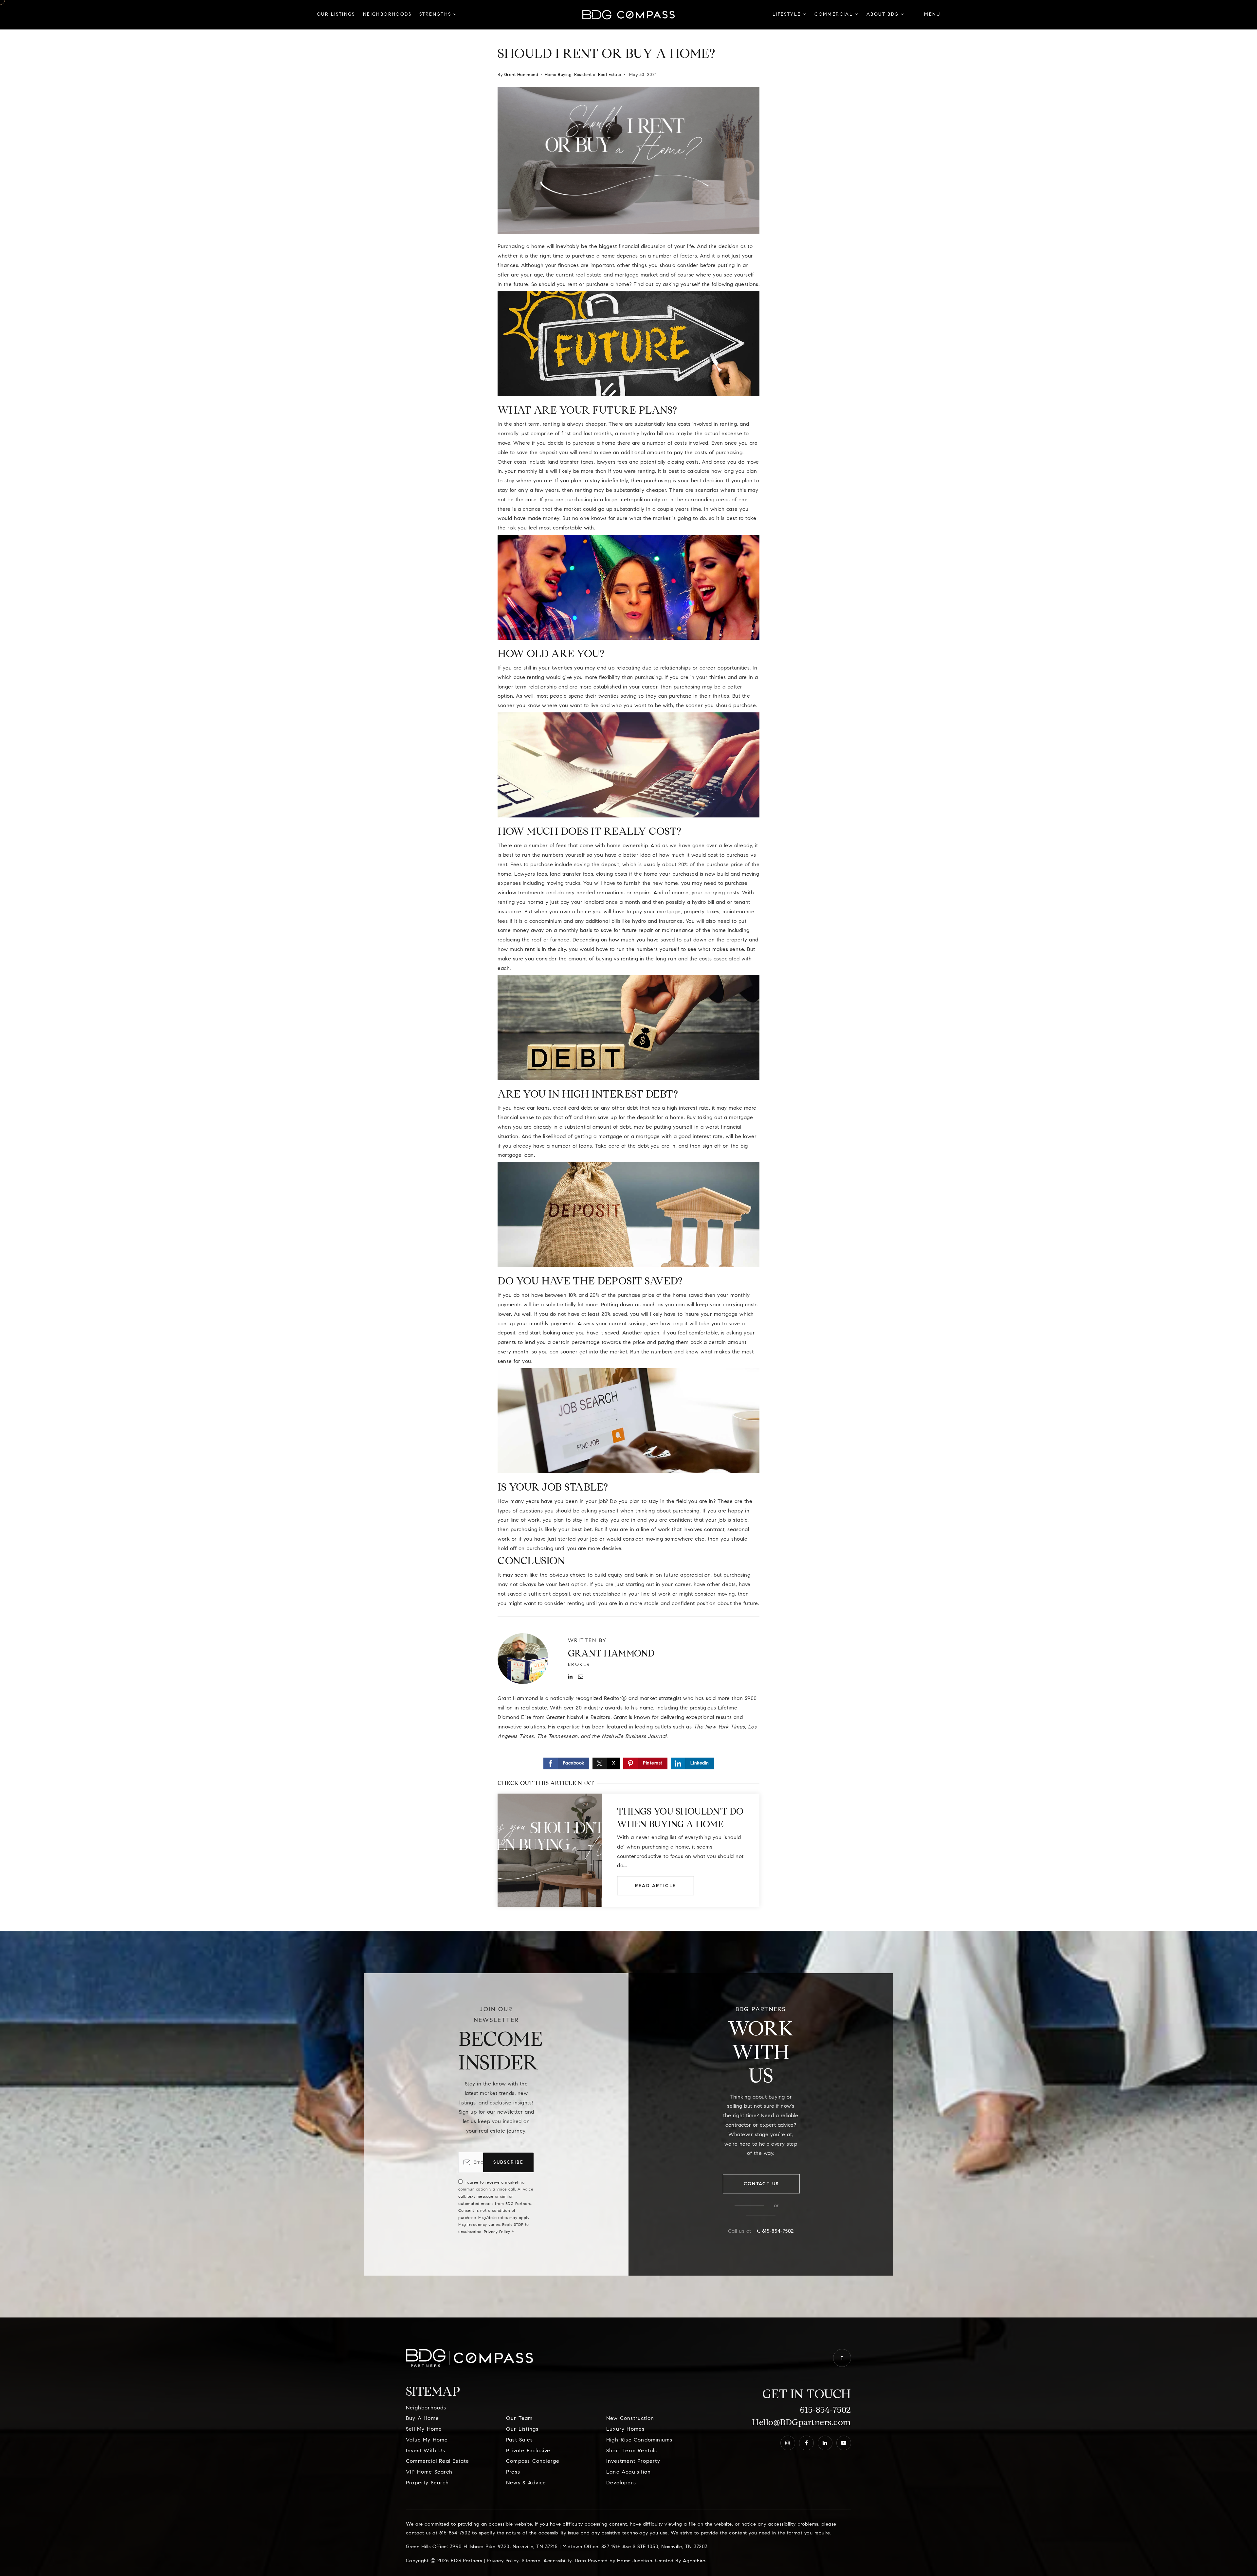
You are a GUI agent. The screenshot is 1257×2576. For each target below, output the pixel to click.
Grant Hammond (521, 75)
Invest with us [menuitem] (426, 2451)
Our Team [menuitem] (519, 2419)
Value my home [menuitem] (427, 2440)
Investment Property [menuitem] (633, 2461)
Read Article (656, 1886)
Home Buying (558, 75)
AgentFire (694, 2561)
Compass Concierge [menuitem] (533, 2461)
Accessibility (558, 2561)
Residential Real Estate (598, 75)
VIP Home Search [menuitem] (429, 2472)
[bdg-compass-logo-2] (628, 15)
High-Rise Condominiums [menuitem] (639, 2440)
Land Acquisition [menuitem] (628, 2472)
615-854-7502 (826, 2410)
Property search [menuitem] (427, 2483)
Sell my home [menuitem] (424, 2429)
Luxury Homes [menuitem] (625, 2429)
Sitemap (531, 2561)
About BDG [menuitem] (884, 15)
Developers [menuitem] (621, 2483)
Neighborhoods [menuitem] (387, 15)
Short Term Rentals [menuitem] (632, 2451)
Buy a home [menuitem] (422, 2419)
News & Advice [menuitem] (526, 2483)
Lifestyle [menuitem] (788, 15)
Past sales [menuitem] (519, 2440)
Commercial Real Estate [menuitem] (437, 2461)
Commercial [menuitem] (835, 15)
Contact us (761, 2184)
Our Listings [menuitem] (336, 15)
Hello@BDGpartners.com (802, 2422)
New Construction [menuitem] (630, 2419)
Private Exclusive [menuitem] (528, 2451)
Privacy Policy (497, 2232)
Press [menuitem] (513, 2472)
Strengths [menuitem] (436, 15)
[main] (628, 966)
